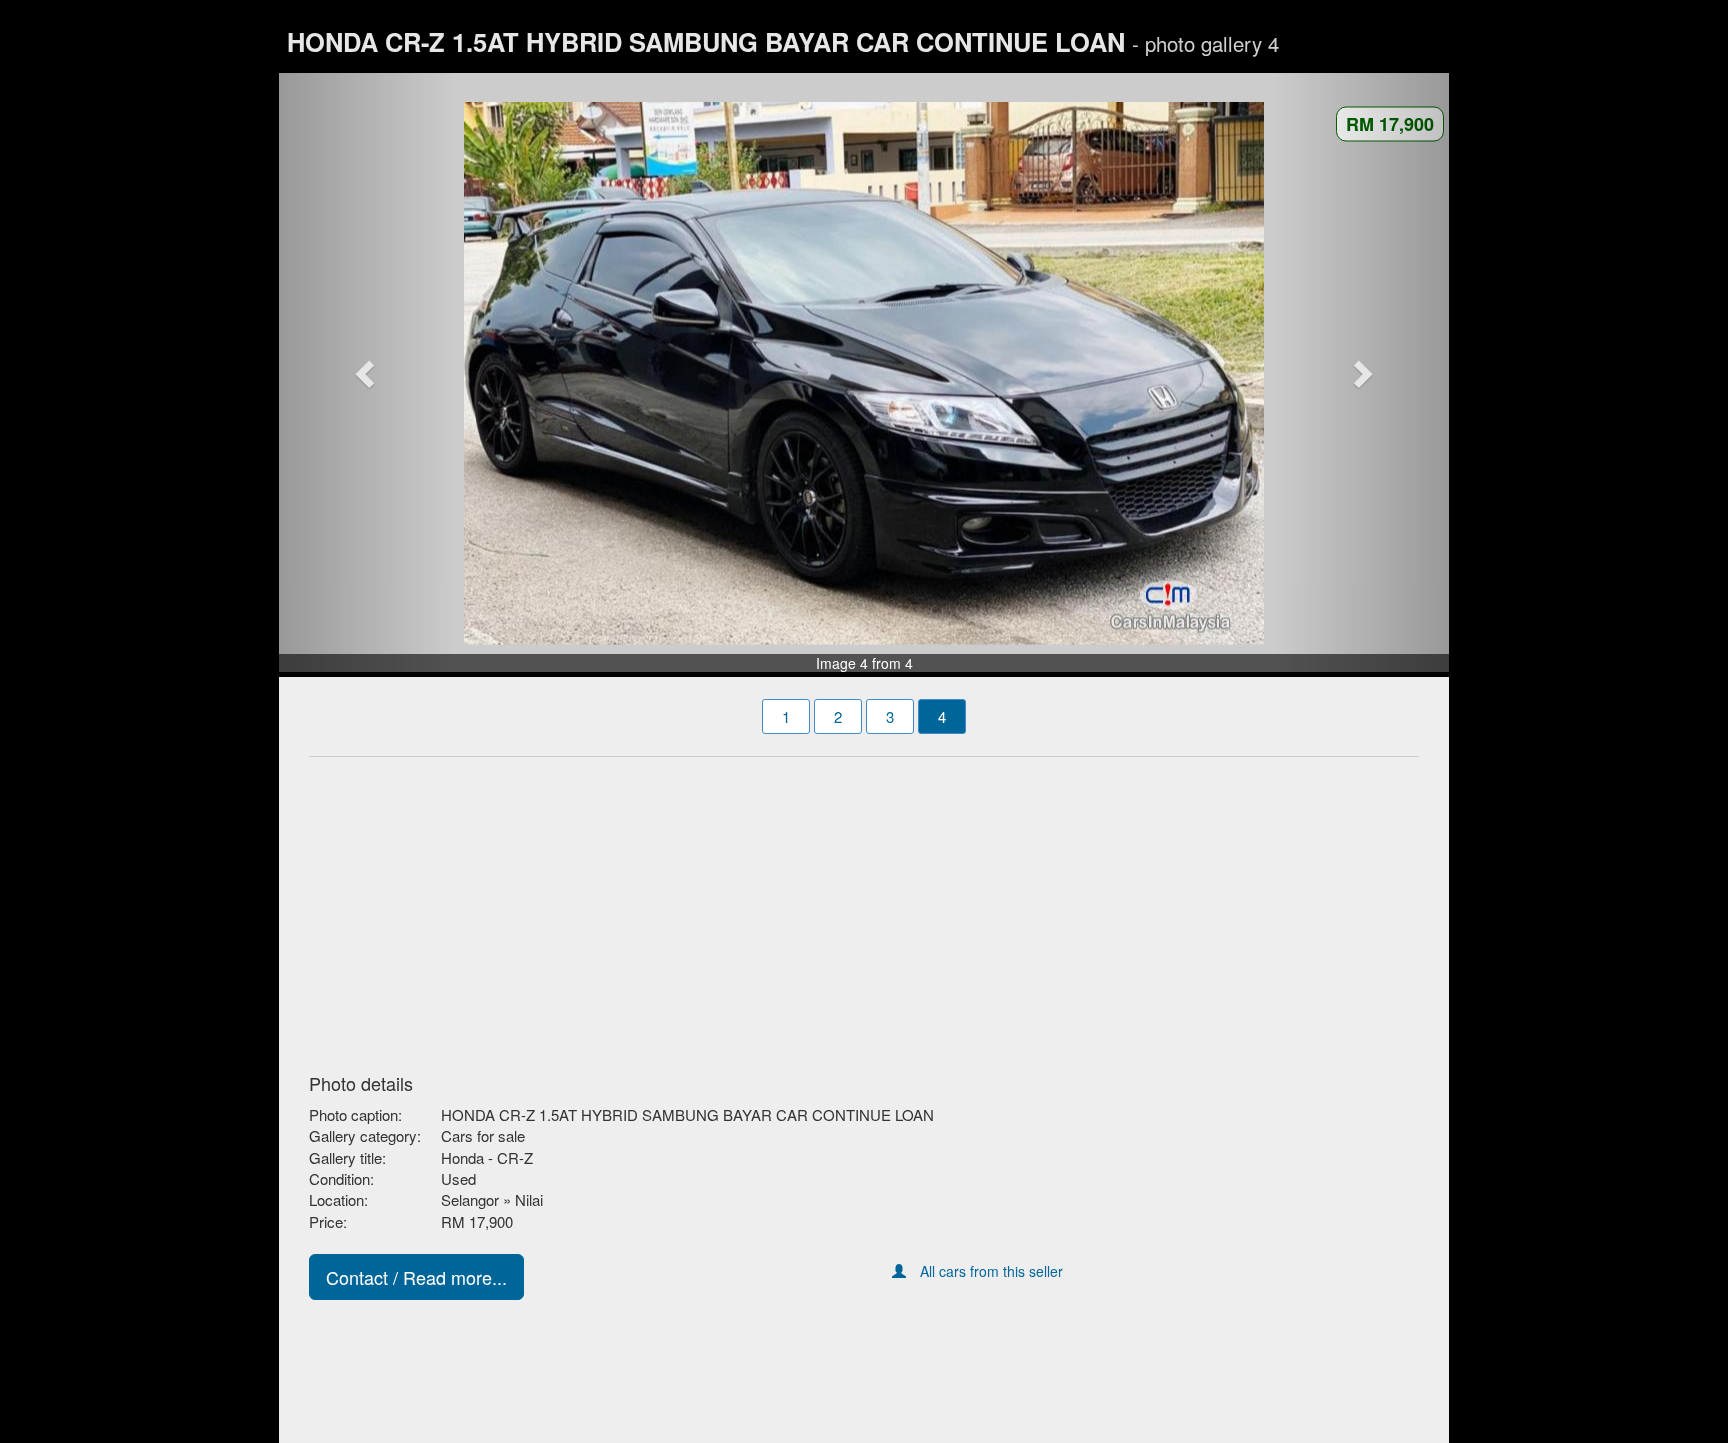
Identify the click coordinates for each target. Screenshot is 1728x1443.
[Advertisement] (864, 909)
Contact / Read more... (416, 1277)
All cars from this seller (991, 1271)
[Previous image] (367, 373)
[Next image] (1362, 373)
